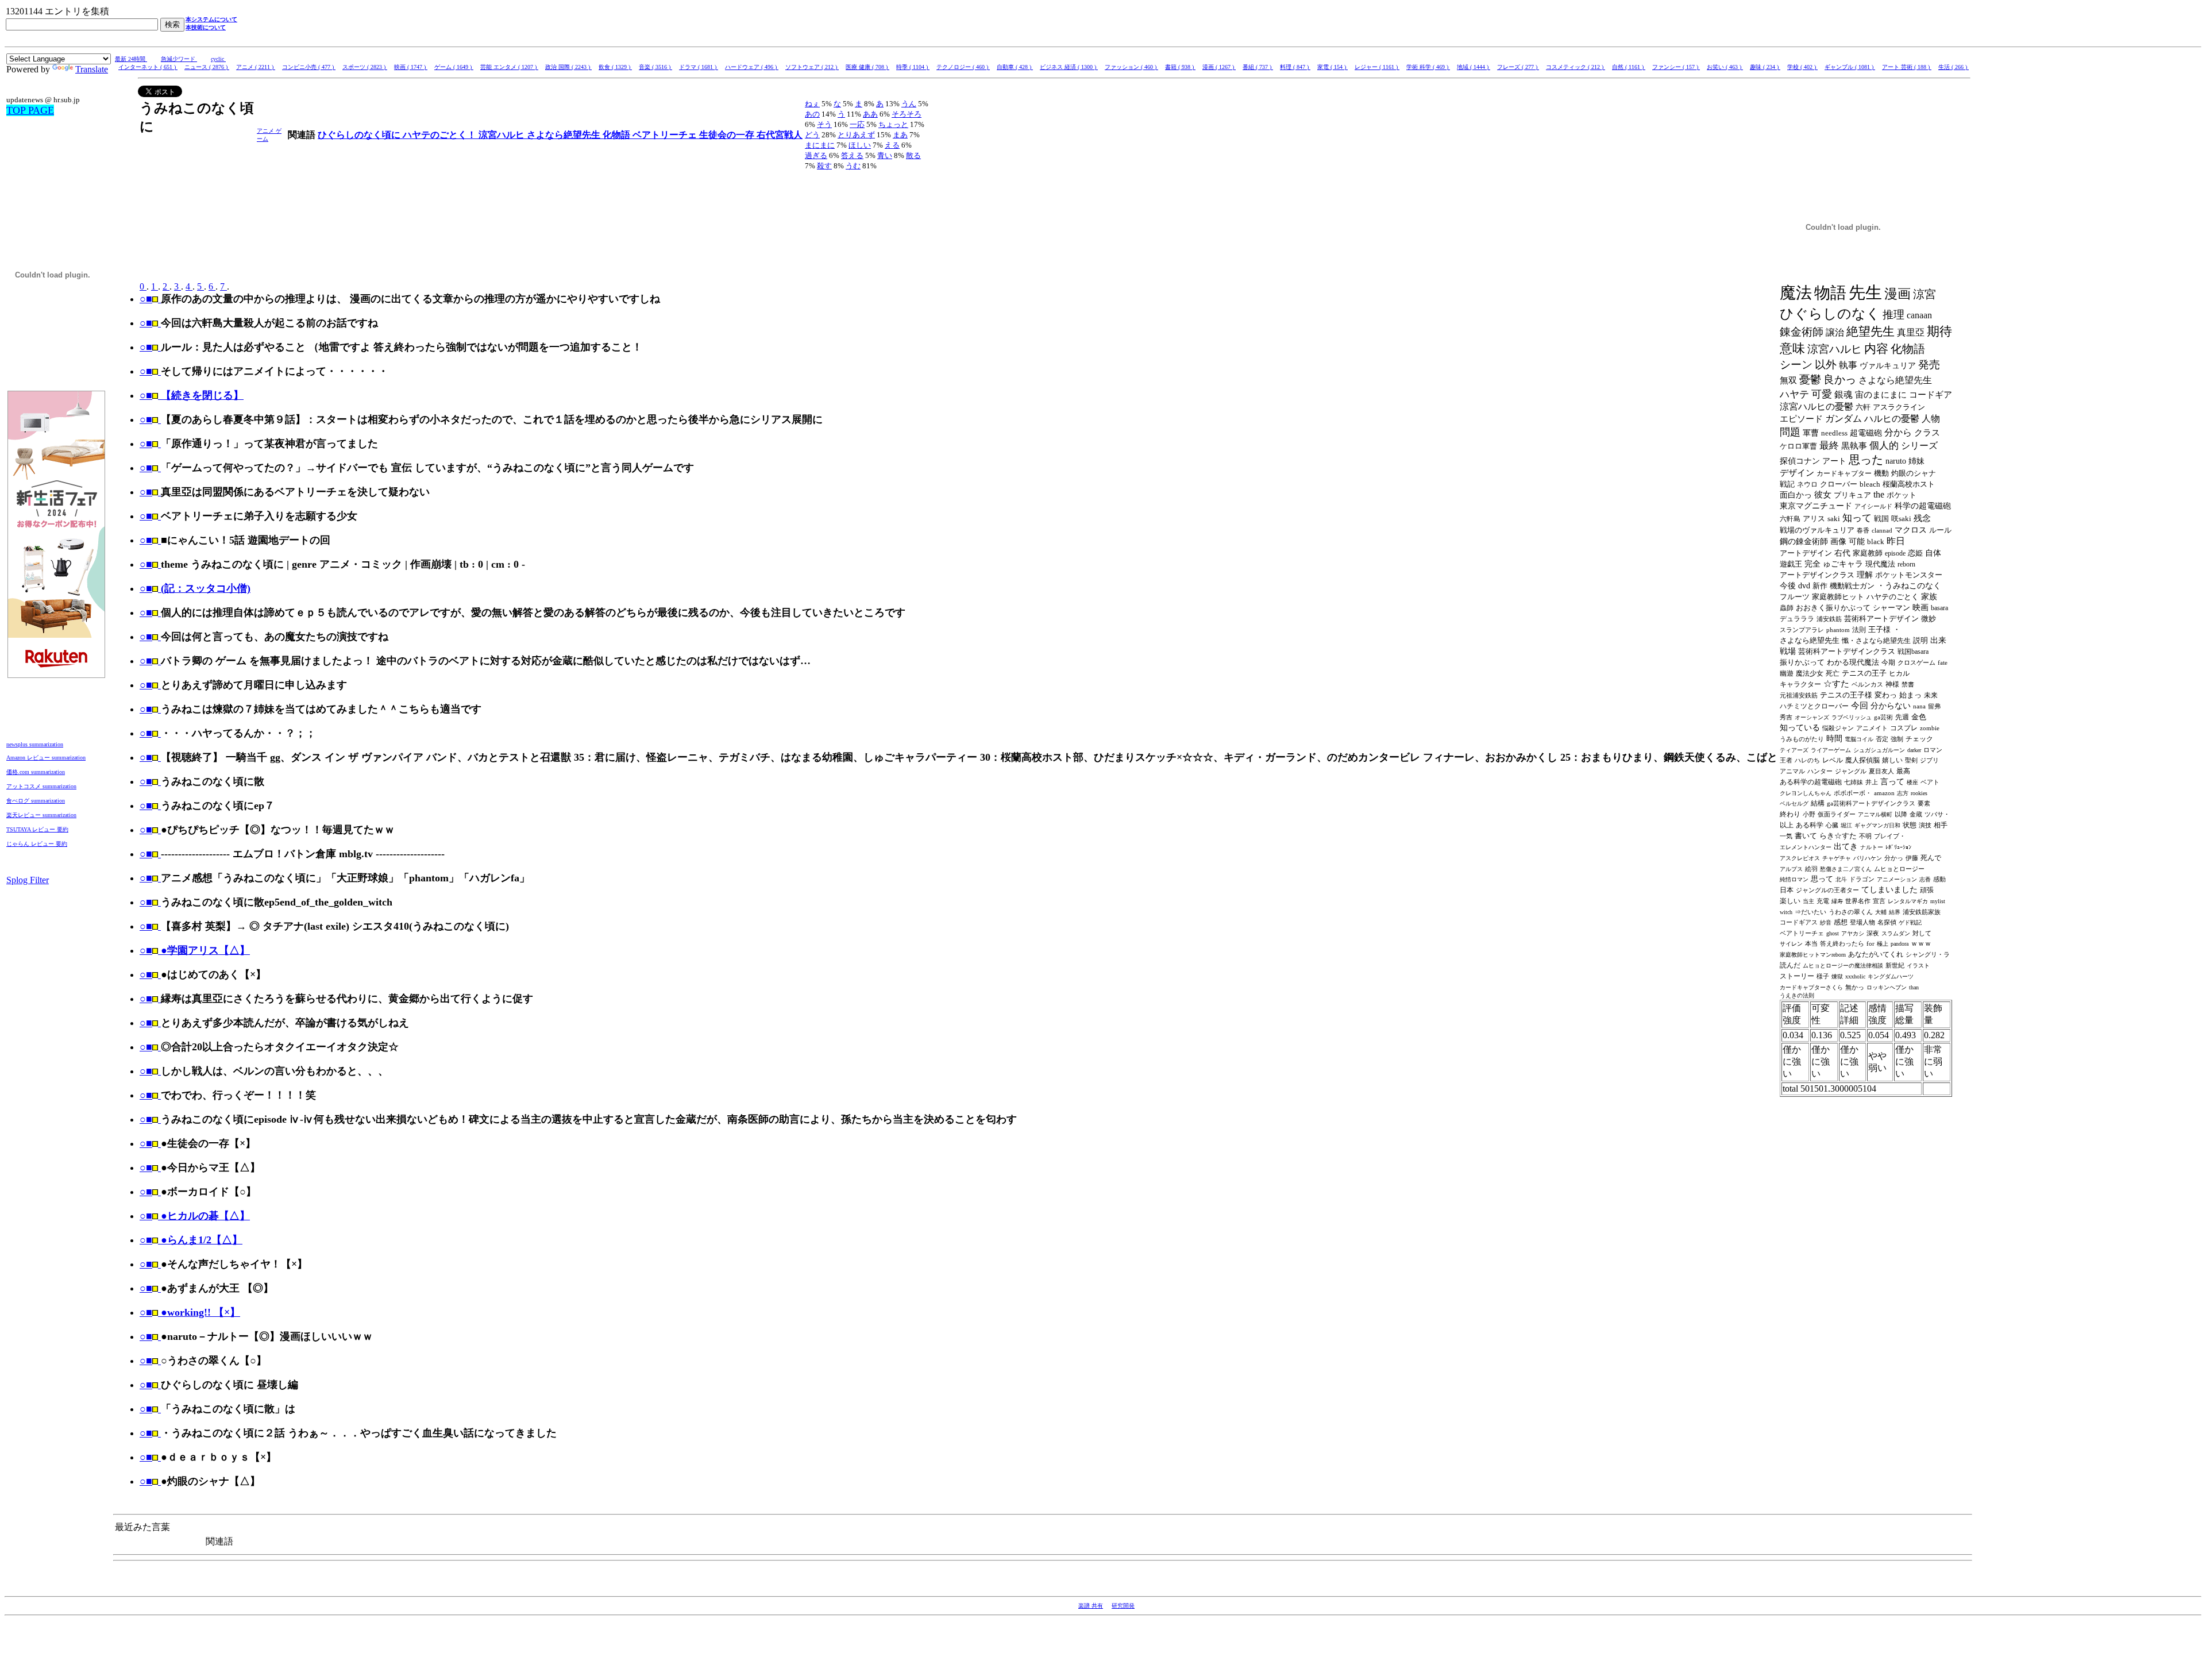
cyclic (218, 59)
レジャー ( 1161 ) (1377, 67)
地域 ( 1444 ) (1474, 67)
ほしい (860, 145)
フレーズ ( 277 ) (1518, 67)
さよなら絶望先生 (565, 135)
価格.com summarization (36, 772)
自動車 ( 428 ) (1015, 67)
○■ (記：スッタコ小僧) (195, 588)
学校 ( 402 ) (1802, 67)
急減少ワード (179, 59)
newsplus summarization (35, 744)
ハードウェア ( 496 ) (752, 67)
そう (824, 124)
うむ (853, 166)
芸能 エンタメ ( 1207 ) (509, 67)
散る (913, 155)
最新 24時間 (131, 59)
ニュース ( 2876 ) (207, 67)
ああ (870, 114)
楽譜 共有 (1091, 1606)
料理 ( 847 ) (1295, 67)
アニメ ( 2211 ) (256, 67)
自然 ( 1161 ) (1629, 67)
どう (812, 135)
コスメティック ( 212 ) (1576, 67)
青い (885, 155)
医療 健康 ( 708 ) (867, 67)
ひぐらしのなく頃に (360, 135)
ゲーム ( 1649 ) (454, 67)
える (892, 145)
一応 (857, 124)
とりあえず (856, 135)
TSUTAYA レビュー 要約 (37, 829)
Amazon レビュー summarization (46, 758)
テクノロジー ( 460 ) (963, 67)
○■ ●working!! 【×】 (190, 1312)
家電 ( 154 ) (1333, 67)
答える (852, 155)
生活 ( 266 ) (1954, 67)
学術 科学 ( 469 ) (1428, 67)
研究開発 (1123, 1606)
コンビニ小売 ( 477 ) (309, 67)
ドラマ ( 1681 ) (699, 67)
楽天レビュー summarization (41, 815)
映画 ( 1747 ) (411, 67)
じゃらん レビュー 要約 (37, 844)
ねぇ (812, 104)
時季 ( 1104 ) (913, 67)
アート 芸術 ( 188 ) (1907, 67)
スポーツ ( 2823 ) (365, 67)
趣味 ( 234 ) (1765, 67)
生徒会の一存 (728, 135)
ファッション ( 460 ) (1131, 67)
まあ (900, 135)
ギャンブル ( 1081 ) (1850, 67)
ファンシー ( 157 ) (1676, 67)
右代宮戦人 (780, 135)
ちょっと (893, 124)
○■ (146, 299)
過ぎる (816, 155)
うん (909, 104)
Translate (92, 69)
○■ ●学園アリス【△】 (195, 950)
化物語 (618, 135)
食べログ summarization (36, 801)
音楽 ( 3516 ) (655, 67)
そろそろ (907, 114)
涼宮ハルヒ (503, 135)
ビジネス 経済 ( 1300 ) (1069, 67)
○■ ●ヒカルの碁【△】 (195, 1216)
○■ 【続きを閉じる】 (192, 395)
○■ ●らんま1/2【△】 (191, 1240)
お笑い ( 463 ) (1725, 67)
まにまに (820, 145)
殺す (824, 166)
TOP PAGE (30, 110)
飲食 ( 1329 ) (615, 67)
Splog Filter (28, 880)
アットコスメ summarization (41, 786)
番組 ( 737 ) (1258, 67)
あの (812, 114)
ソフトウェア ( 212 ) (812, 67)
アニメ (266, 131)
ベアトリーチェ (666, 135)
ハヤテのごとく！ (441, 135)
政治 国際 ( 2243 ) (568, 67)
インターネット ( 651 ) (148, 67)
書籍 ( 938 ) (1180, 67)
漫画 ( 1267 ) (1219, 67)
